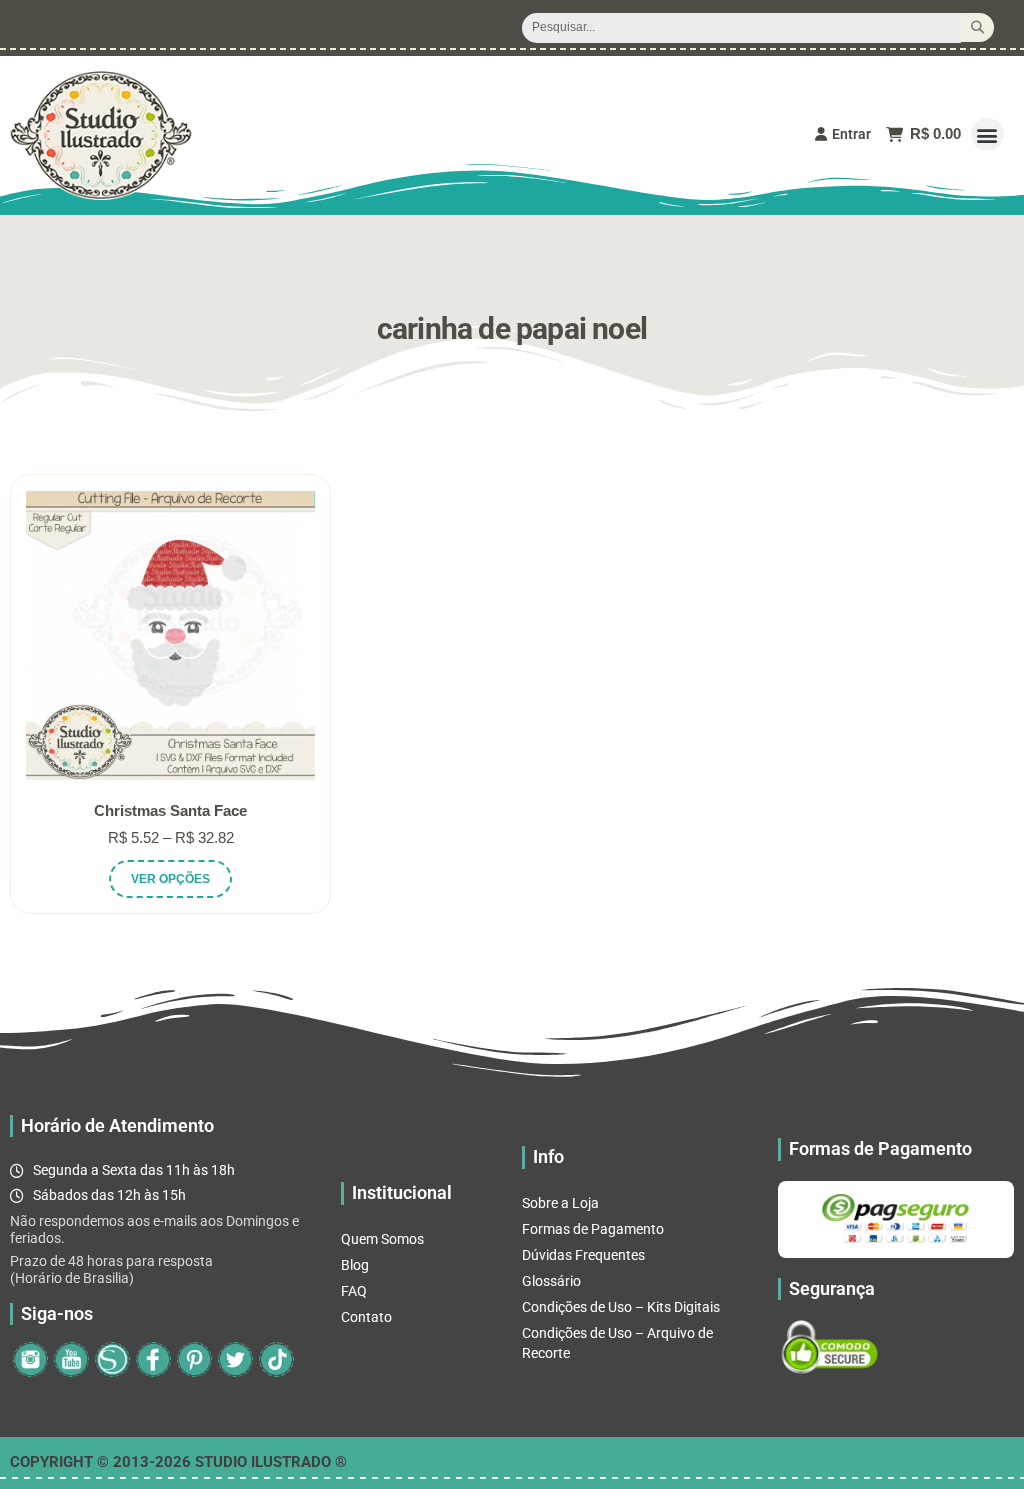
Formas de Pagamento (593, 1229)
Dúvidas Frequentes (583, 1255)
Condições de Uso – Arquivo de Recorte (617, 1343)
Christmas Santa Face (170, 810)
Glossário (551, 1281)
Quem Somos (382, 1239)
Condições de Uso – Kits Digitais (621, 1307)
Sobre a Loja (560, 1203)
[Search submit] (977, 27)
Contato (366, 1317)
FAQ (354, 1291)
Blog (355, 1265)
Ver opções (170, 879)
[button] (987, 134)
